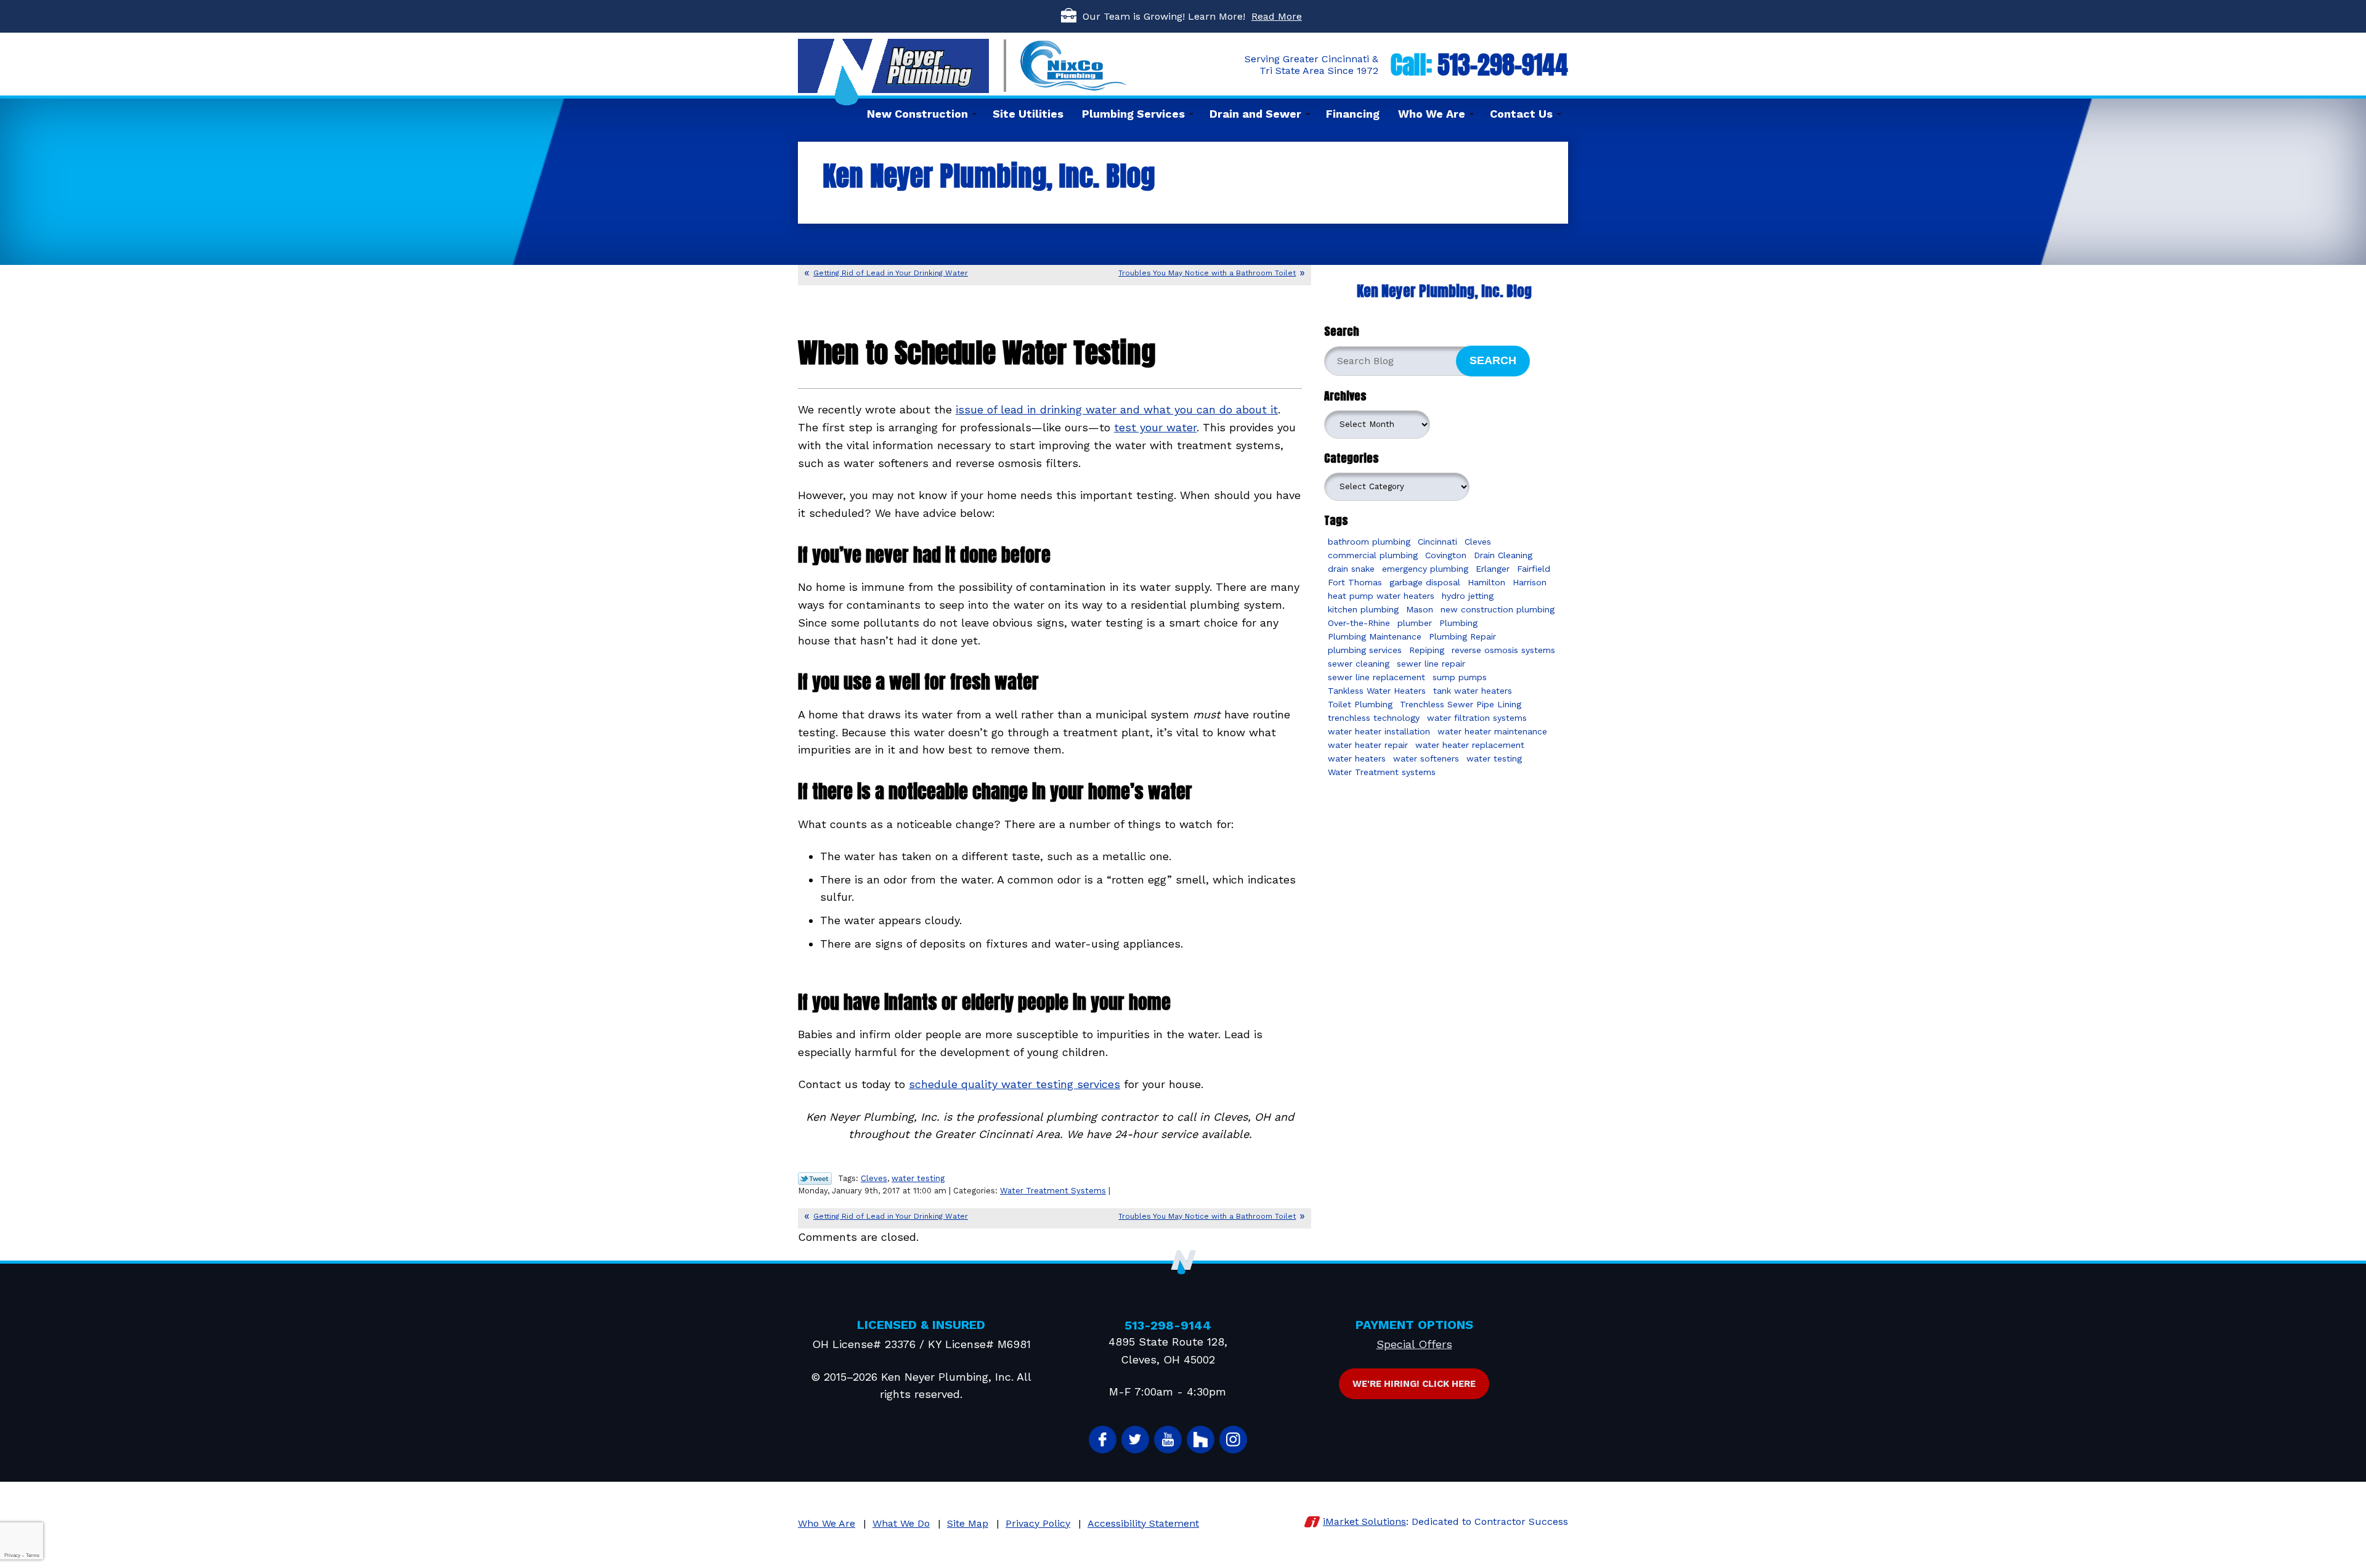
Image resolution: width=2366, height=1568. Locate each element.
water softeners (1426, 758)
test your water (1155, 427)
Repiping (1427, 650)
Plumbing (1458, 623)
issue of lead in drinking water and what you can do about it (1117, 409)
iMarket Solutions (1364, 1521)
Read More (1277, 16)
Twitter (1135, 1440)
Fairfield (1534, 569)
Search (1493, 360)
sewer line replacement (1376, 677)
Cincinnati (1437, 542)
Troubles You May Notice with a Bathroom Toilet (1207, 273)
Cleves (874, 1178)
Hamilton (1486, 582)
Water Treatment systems (1382, 772)
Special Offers (1414, 1344)
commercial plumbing (1373, 555)
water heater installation (1379, 731)
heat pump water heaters (1381, 596)
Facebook (1103, 1440)
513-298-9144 (1503, 65)
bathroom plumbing (1369, 542)
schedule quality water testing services (1014, 1084)
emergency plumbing (1425, 569)
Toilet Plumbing (1360, 704)
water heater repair (1368, 745)
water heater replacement (1470, 745)
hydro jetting (1468, 596)
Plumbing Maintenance (1375, 636)
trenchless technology (1374, 718)
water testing (918, 1178)
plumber (1415, 623)
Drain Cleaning (1503, 555)
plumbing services (1365, 650)
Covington (1446, 555)
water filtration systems (1477, 718)
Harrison (1530, 582)
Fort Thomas (1355, 582)
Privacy (12, 1555)
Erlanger (1493, 569)
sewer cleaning (1359, 664)
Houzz (1201, 1440)
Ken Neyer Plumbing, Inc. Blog (1444, 291)
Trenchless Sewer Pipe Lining (1461, 704)
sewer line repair (1431, 664)
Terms (33, 1555)
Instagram (1233, 1440)
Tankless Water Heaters (1377, 691)
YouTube (1168, 1440)
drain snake (1351, 569)
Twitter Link (815, 1179)
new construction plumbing (1498, 609)
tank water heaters (1473, 691)
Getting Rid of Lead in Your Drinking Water (891, 273)
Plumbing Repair (1462, 636)
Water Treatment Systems (1053, 1191)
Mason (1420, 609)
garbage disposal (1425, 582)
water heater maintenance (1492, 731)
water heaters (1357, 758)
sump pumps (1460, 677)
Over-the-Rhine (1359, 623)
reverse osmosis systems (1503, 650)
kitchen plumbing (1363, 609)
